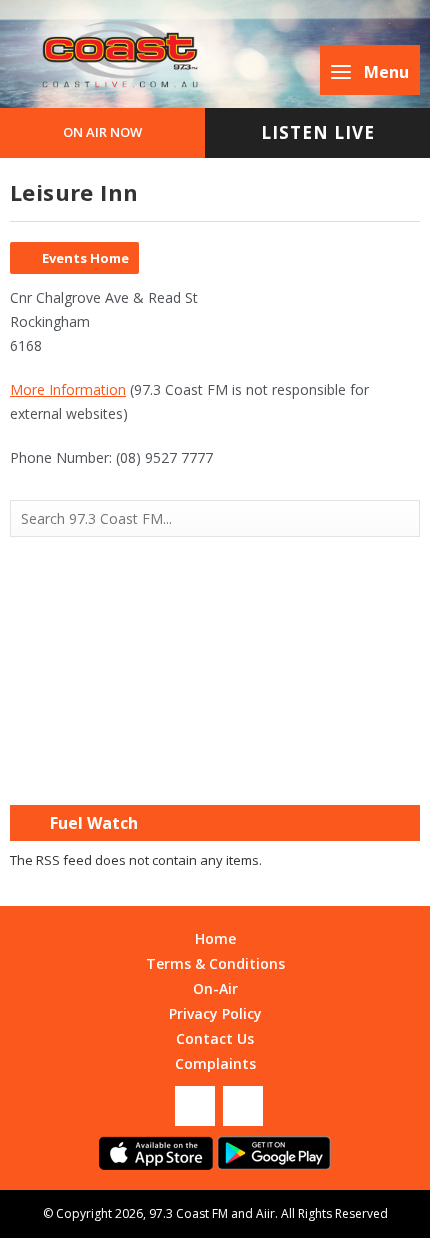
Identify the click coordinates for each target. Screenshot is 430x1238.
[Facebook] (195, 1106)
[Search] (403, 519)
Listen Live (318, 132)
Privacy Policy (215, 1013)
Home (215, 938)
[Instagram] (243, 1106)
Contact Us (215, 1038)
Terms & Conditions (215, 963)
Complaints (215, 1063)
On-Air (215, 988)
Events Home (85, 258)
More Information (68, 389)
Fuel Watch (94, 823)
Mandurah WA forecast (215, 765)
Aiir (265, 1213)
